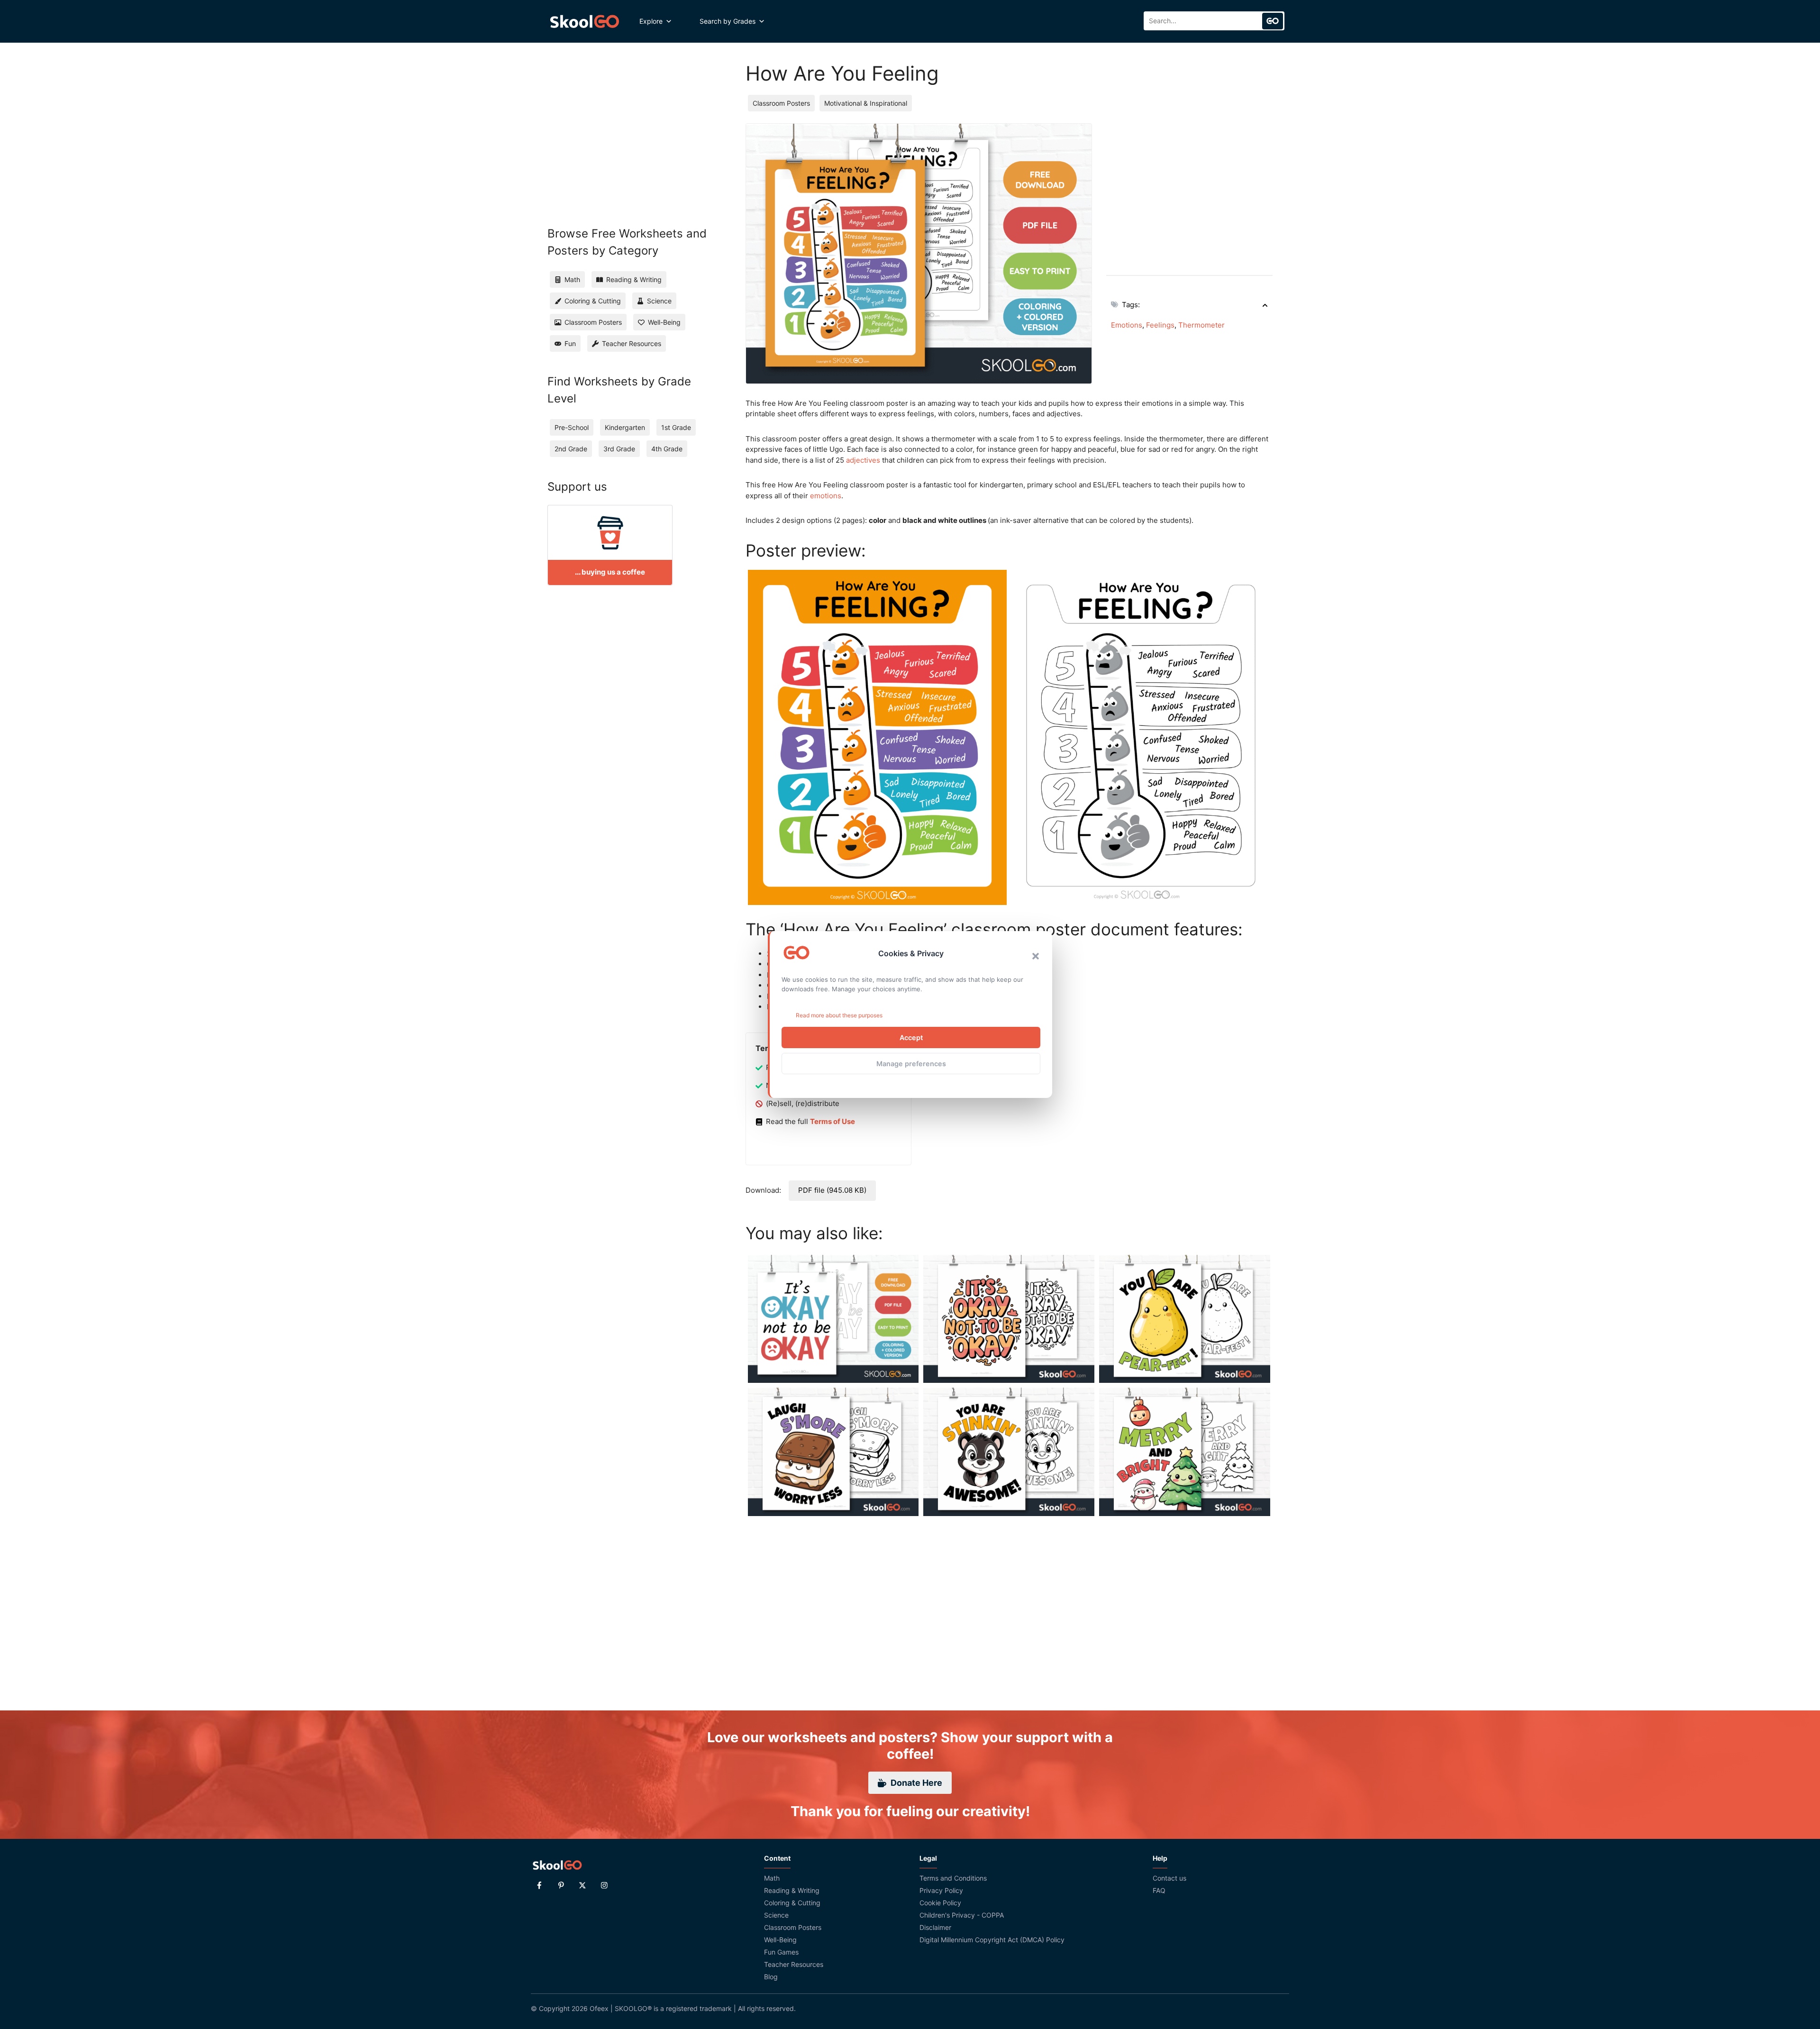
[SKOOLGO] (585, 21)
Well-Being (780, 1940)
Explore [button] (651, 21)
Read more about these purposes (839, 1015)
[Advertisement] (1189, 190)
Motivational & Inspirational (866, 103)
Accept (911, 1037)
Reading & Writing (792, 1890)
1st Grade (676, 427)
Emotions (1127, 325)
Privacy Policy (941, 1890)
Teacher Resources (794, 1964)
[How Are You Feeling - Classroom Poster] (877, 737)
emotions (826, 496)
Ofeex (599, 2008)
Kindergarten (625, 427)
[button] (1036, 956)
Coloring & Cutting (792, 1903)
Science (776, 1915)
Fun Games (781, 1952)
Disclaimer (935, 1927)
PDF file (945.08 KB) (832, 1190)
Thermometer (1201, 325)
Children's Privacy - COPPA (962, 1915)
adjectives (863, 460)
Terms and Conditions (953, 1878)
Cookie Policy (940, 1903)
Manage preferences (911, 1064)
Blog (771, 1977)
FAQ (1159, 1890)
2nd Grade (571, 449)
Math (772, 1878)
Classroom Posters (781, 103)
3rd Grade (619, 449)
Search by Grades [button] (728, 21)
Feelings (1160, 325)
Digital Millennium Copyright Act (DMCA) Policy (992, 1940)
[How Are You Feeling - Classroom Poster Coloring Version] (1141, 737)
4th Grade (667, 449)
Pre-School (572, 427)
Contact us (1169, 1878)
